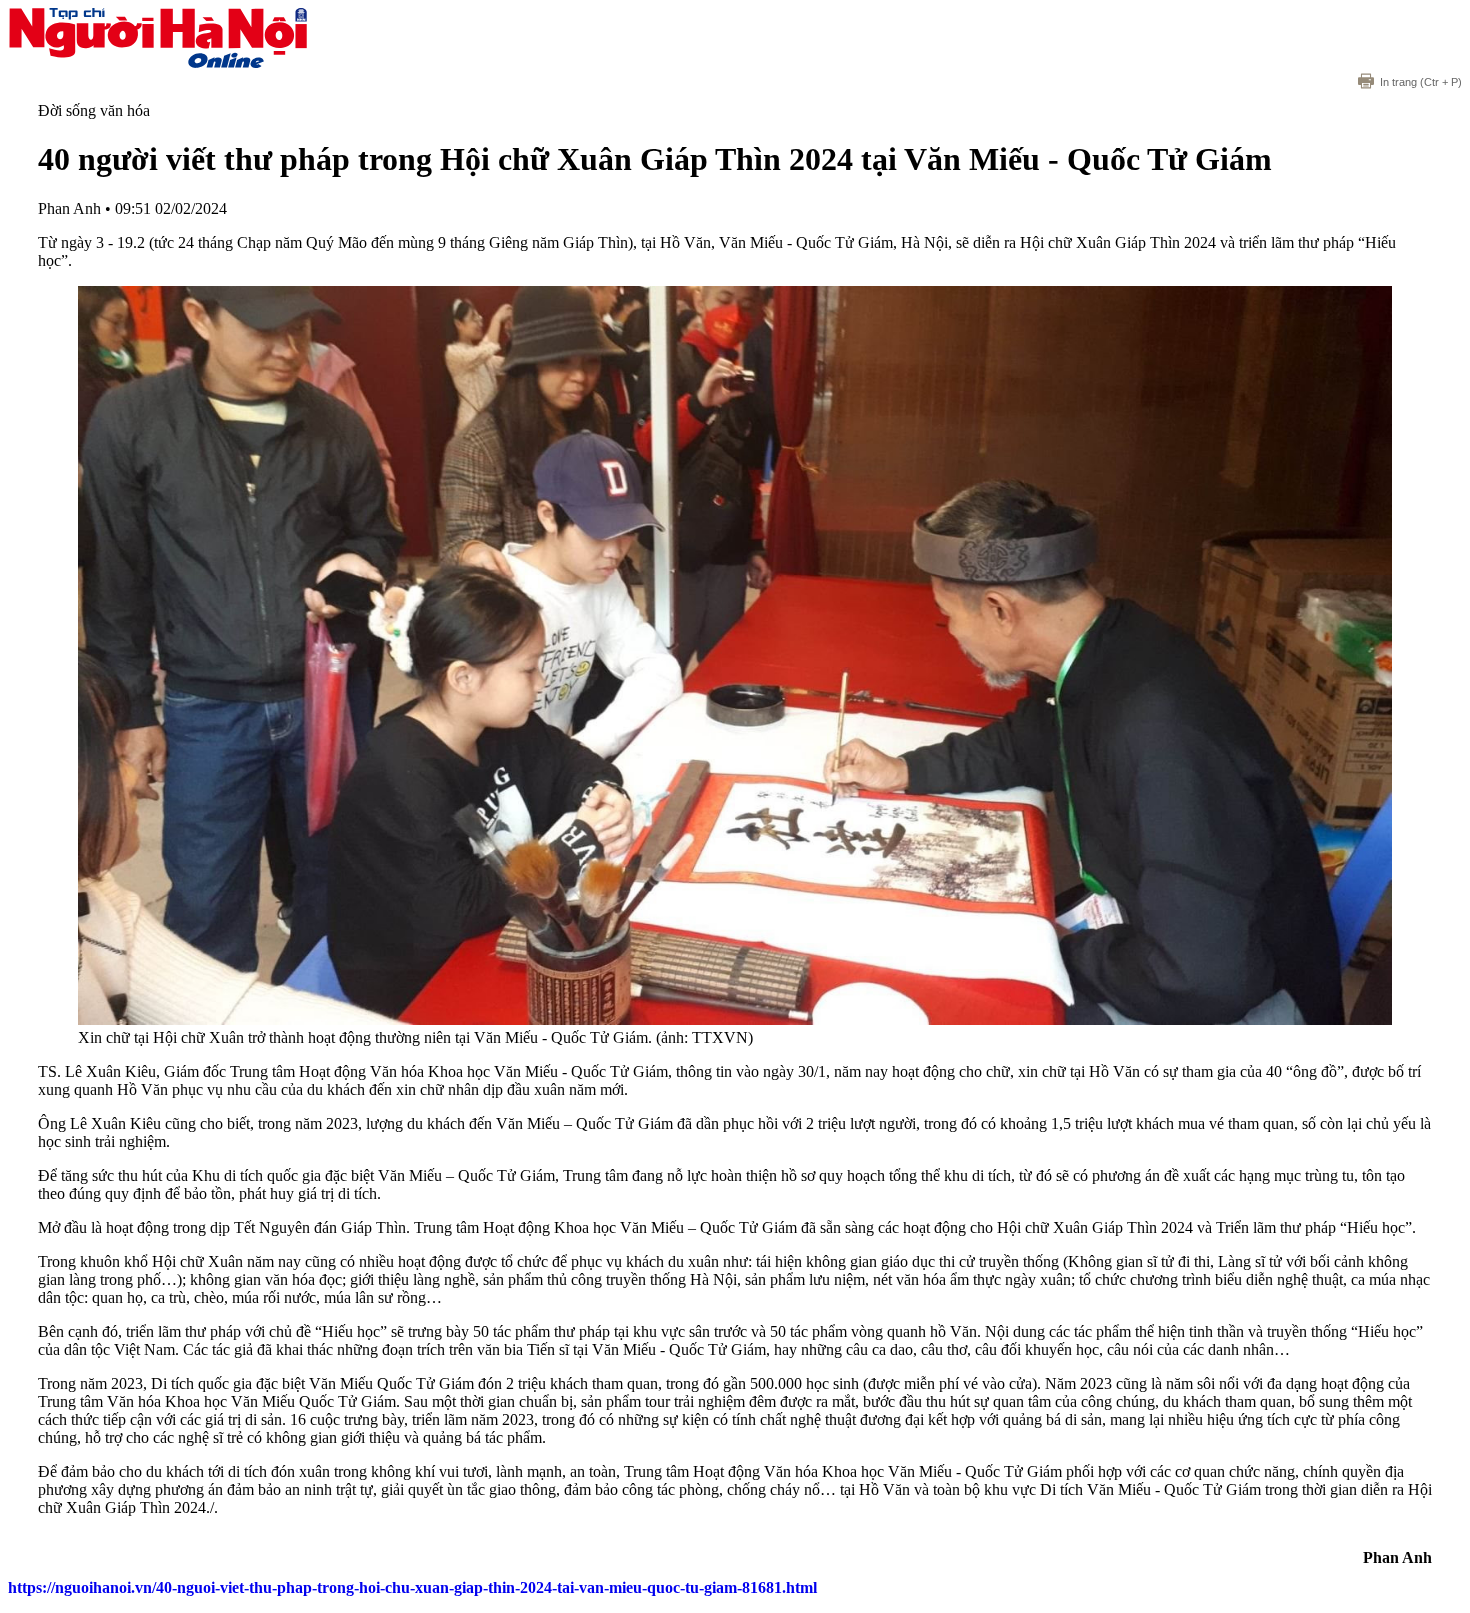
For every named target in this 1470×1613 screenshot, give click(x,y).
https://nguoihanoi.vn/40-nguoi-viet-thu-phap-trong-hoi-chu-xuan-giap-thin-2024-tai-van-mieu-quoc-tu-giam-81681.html (412, 1587)
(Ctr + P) (1421, 82)
